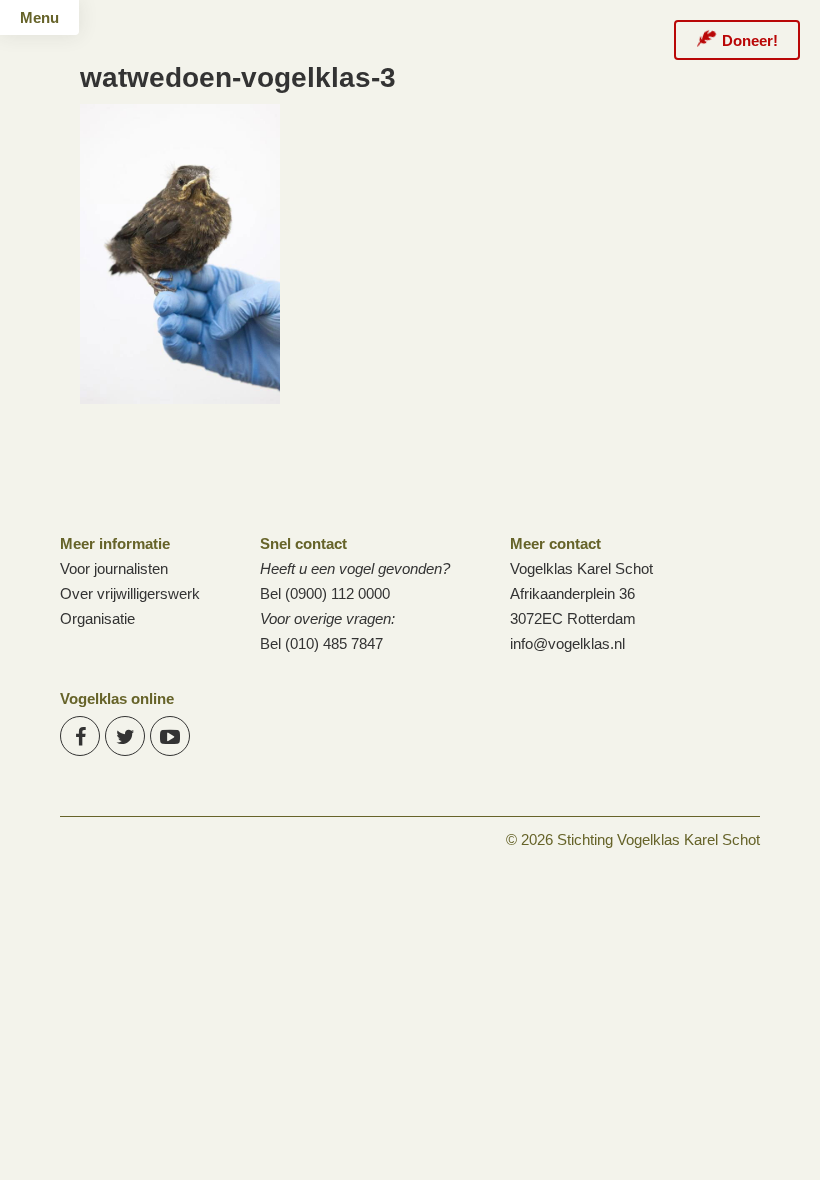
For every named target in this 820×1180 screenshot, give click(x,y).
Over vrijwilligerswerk (130, 593)
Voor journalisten (114, 568)
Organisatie (97, 618)
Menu (39, 17)
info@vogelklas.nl (567, 643)
